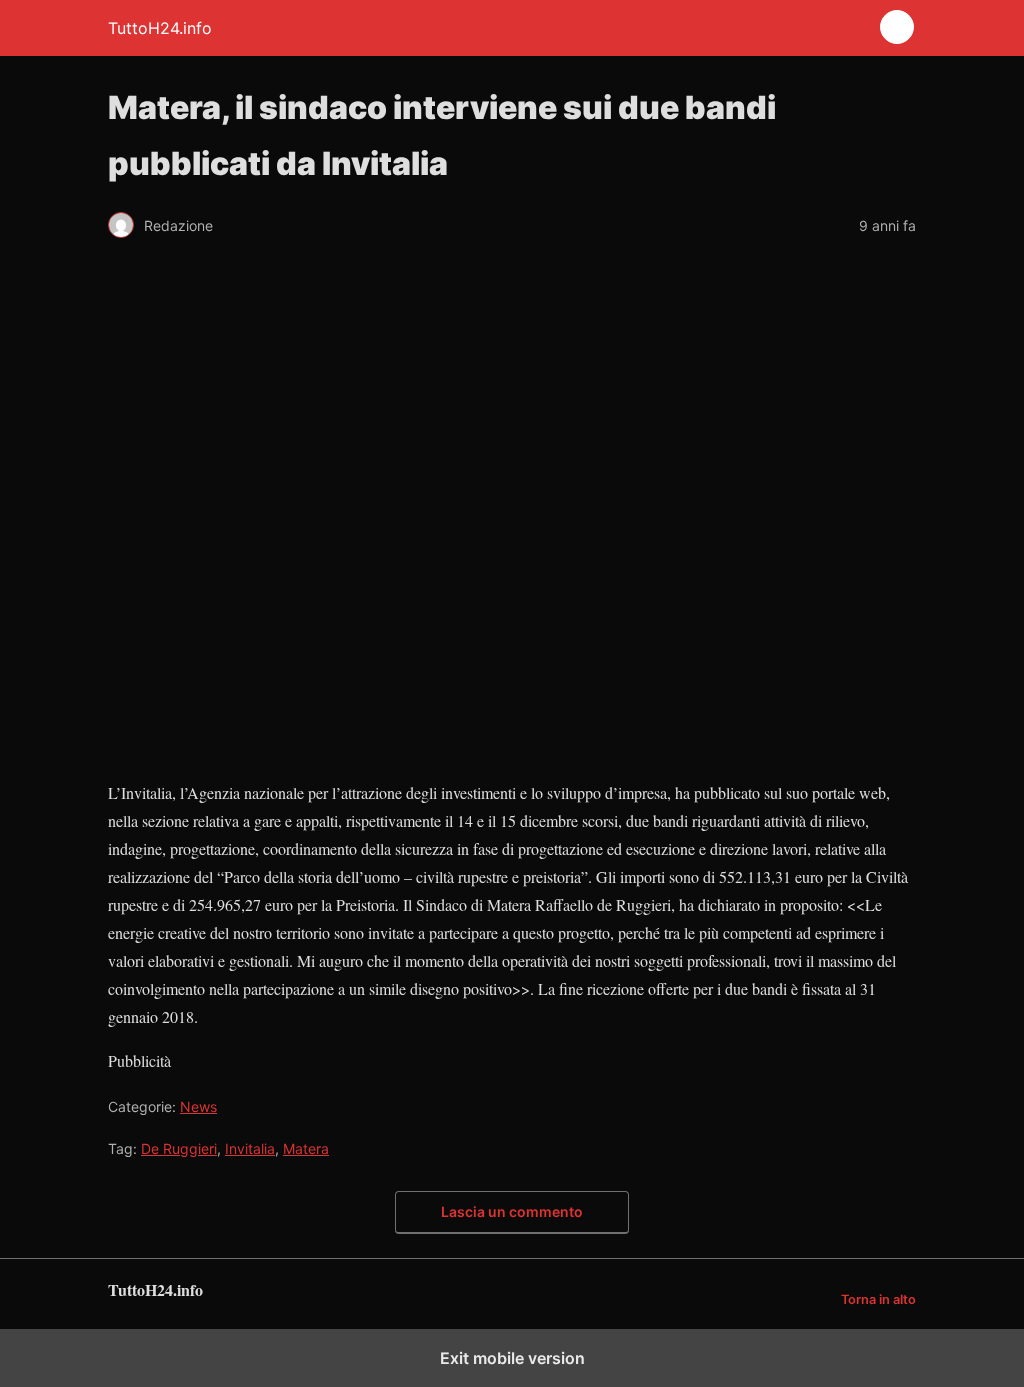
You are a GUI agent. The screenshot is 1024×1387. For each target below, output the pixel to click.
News (198, 1106)
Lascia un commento (512, 1211)
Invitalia (250, 1148)
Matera (306, 1148)
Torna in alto (878, 1299)
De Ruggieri (179, 1148)
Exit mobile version (512, 1358)
